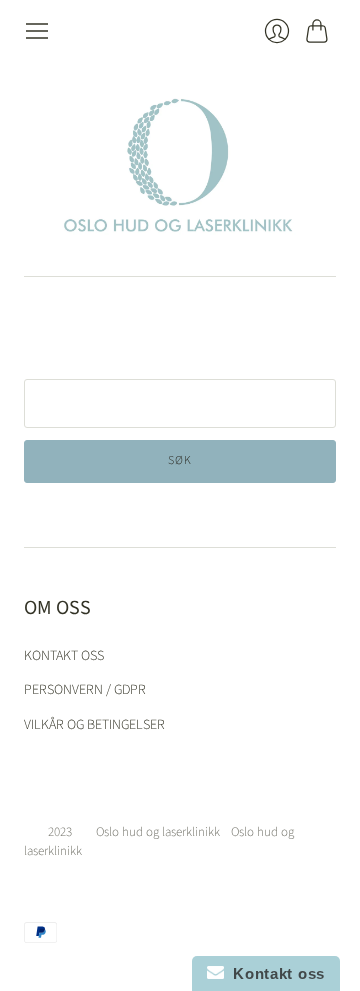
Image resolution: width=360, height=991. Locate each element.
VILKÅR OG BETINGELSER (94, 725)
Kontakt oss (274, 973)
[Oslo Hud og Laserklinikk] (180, 160)
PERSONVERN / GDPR (85, 690)
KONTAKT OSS (64, 656)
